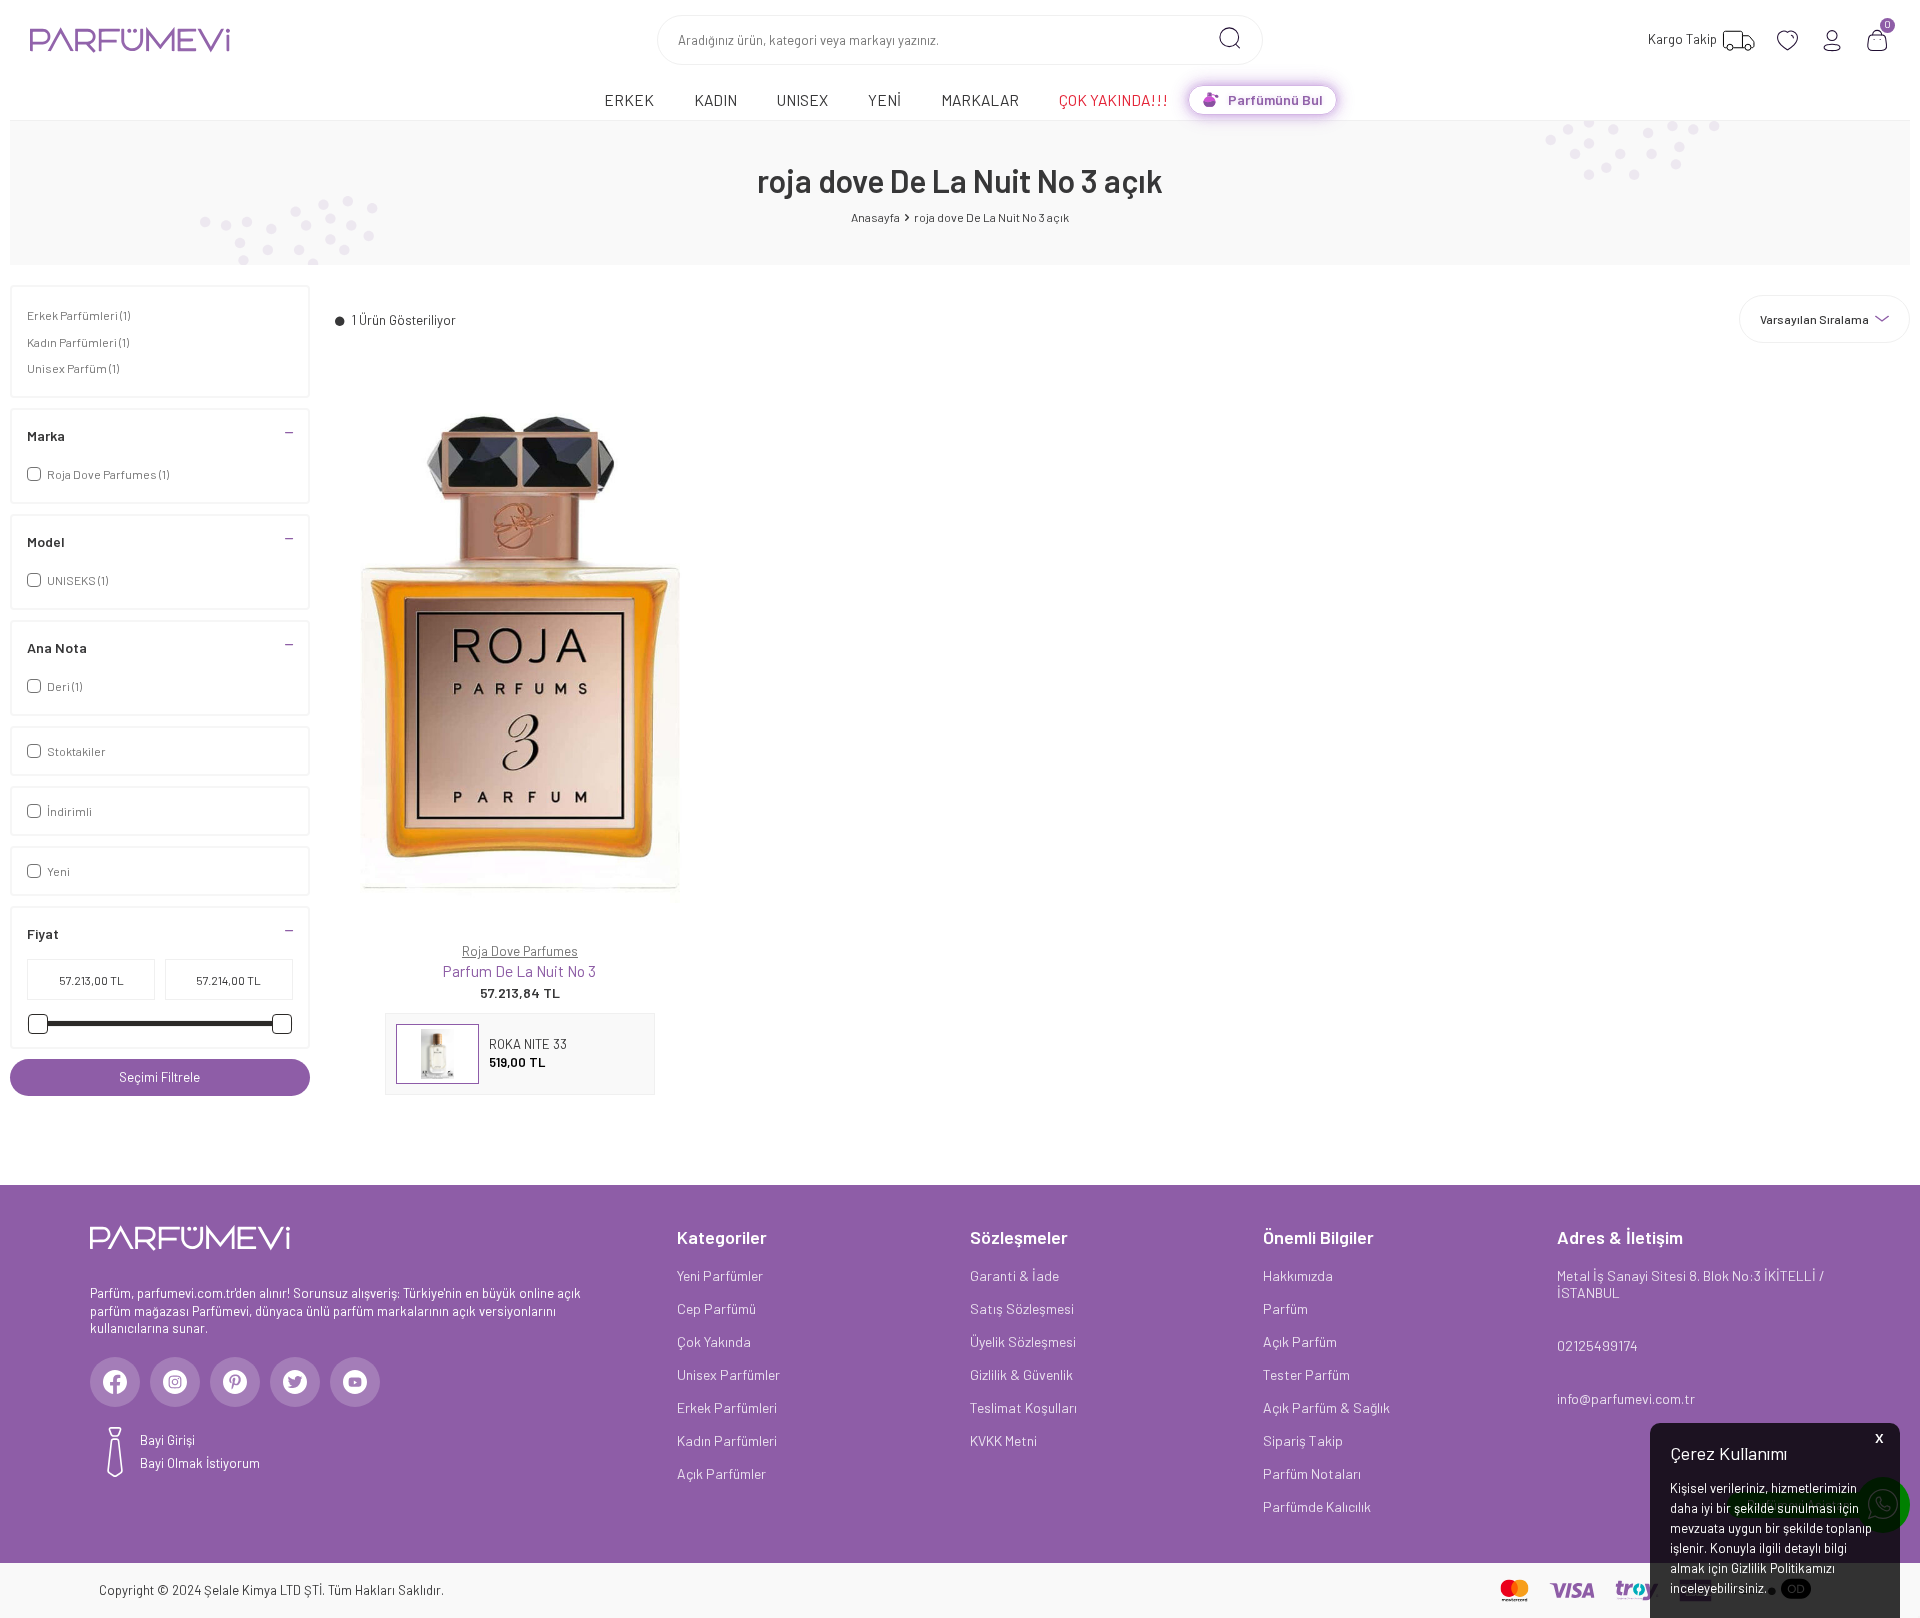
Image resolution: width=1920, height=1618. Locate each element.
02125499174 (1597, 1345)
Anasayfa (875, 217)
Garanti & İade (1014, 1275)
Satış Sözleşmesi (1022, 1308)
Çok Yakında (714, 1341)
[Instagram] (175, 1382)
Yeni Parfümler (720, 1275)
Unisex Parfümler (728, 1374)
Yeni (884, 99)
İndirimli (69, 811)
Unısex (802, 99)
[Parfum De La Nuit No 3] (520, 653)
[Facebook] (115, 1382)
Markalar (980, 99)
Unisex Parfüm (73, 368)
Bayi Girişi (167, 1440)
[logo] (130, 40)
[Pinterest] (235, 1382)
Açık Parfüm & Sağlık (1326, 1407)
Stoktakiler (76, 751)
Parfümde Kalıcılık (1317, 1506)
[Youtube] (355, 1382)
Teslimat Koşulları (1023, 1407)
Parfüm (1285, 1308)
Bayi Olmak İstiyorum (200, 1463)
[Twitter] (295, 1382)
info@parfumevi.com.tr (1626, 1398)
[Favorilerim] (1787, 40)
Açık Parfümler (721, 1473)
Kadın (715, 99)
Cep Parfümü (716, 1308)
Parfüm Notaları (1312, 1473)
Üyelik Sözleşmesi (1023, 1341)
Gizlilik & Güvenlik (1021, 1374)
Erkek (629, 99)
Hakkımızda (1298, 1275)
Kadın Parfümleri (78, 342)
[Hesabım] (1832, 40)
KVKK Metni (1003, 1440)
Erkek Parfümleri (78, 315)
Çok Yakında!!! (1113, 99)
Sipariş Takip (1303, 1440)
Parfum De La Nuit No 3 (519, 970)
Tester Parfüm (1306, 1374)
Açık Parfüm (1300, 1341)
